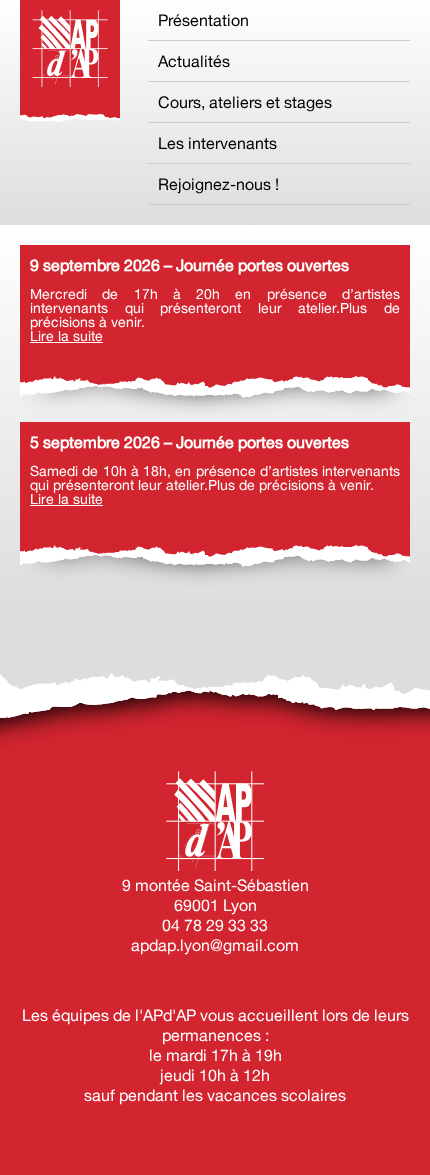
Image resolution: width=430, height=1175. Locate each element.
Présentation (203, 20)
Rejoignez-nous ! (218, 184)
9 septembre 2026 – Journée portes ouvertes (189, 265)
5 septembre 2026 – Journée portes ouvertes (189, 442)
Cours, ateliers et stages (245, 102)
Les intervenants (217, 143)
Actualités (194, 61)
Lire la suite (66, 336)
